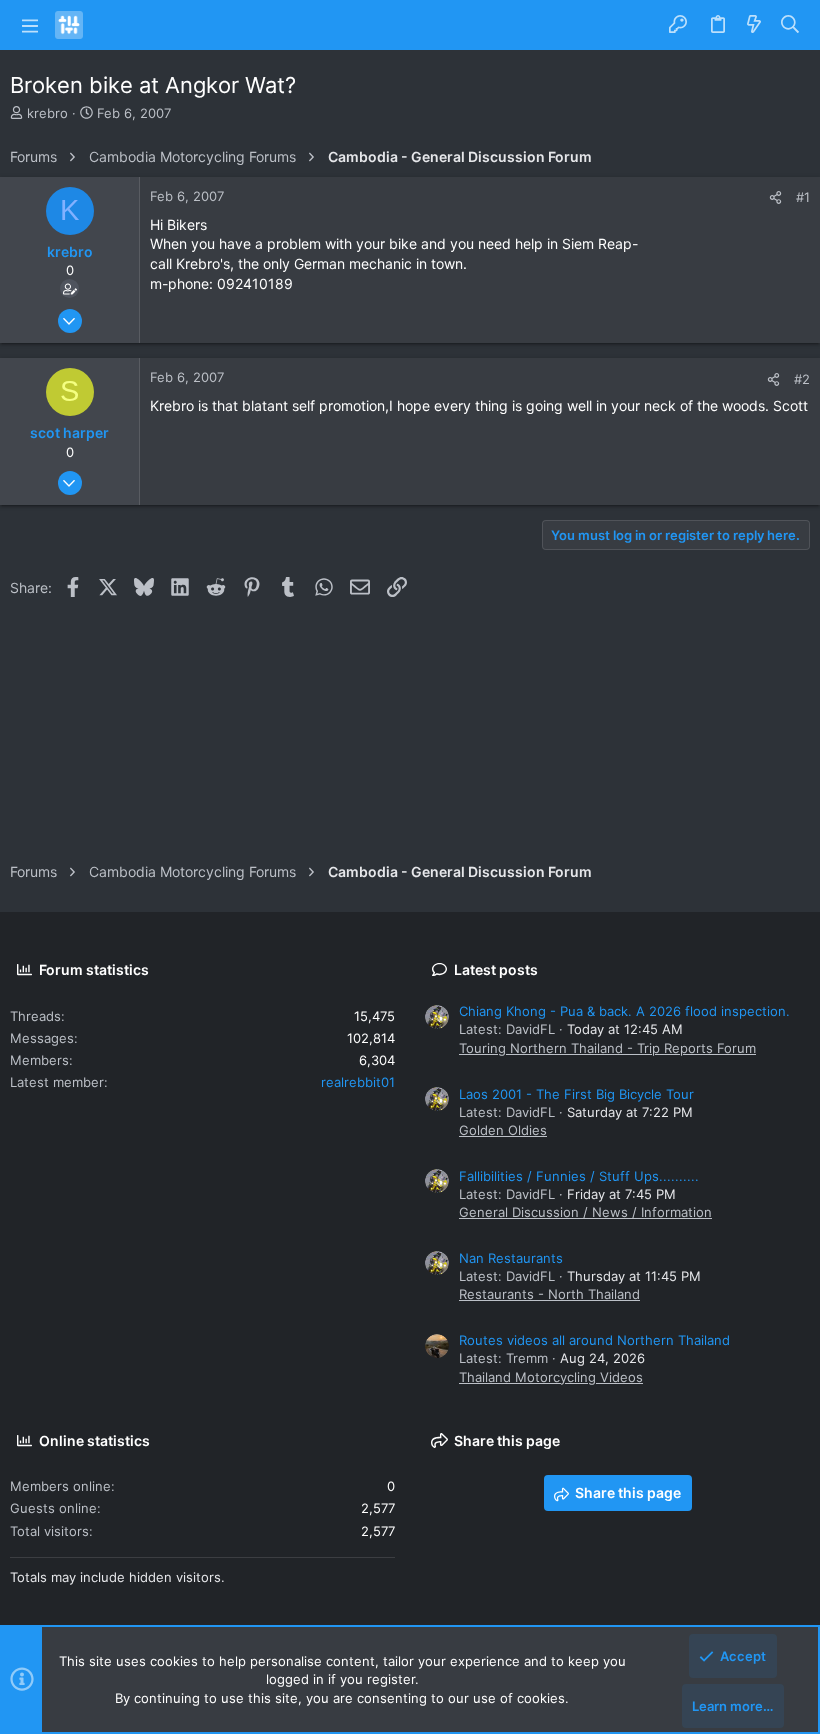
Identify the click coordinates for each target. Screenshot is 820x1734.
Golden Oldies (503, 1130)
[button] (30, 25)
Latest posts (496, 969)
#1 (803, 197)
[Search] (790, 25)
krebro (47, 113)
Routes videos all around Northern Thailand (594, 1340)
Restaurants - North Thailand (549, 1294)
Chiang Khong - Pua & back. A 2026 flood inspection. (624, 1011)
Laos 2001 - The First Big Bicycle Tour (576, 1094)
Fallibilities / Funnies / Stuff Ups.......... (579, 1176)
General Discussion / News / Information (585, 1212)
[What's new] (754, 25)
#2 (802, 379)
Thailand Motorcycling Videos (551, 1377)
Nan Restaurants (511, 1258)
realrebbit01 (358, 1082)
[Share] (775, 197)
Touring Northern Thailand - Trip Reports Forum (607, 1048)
